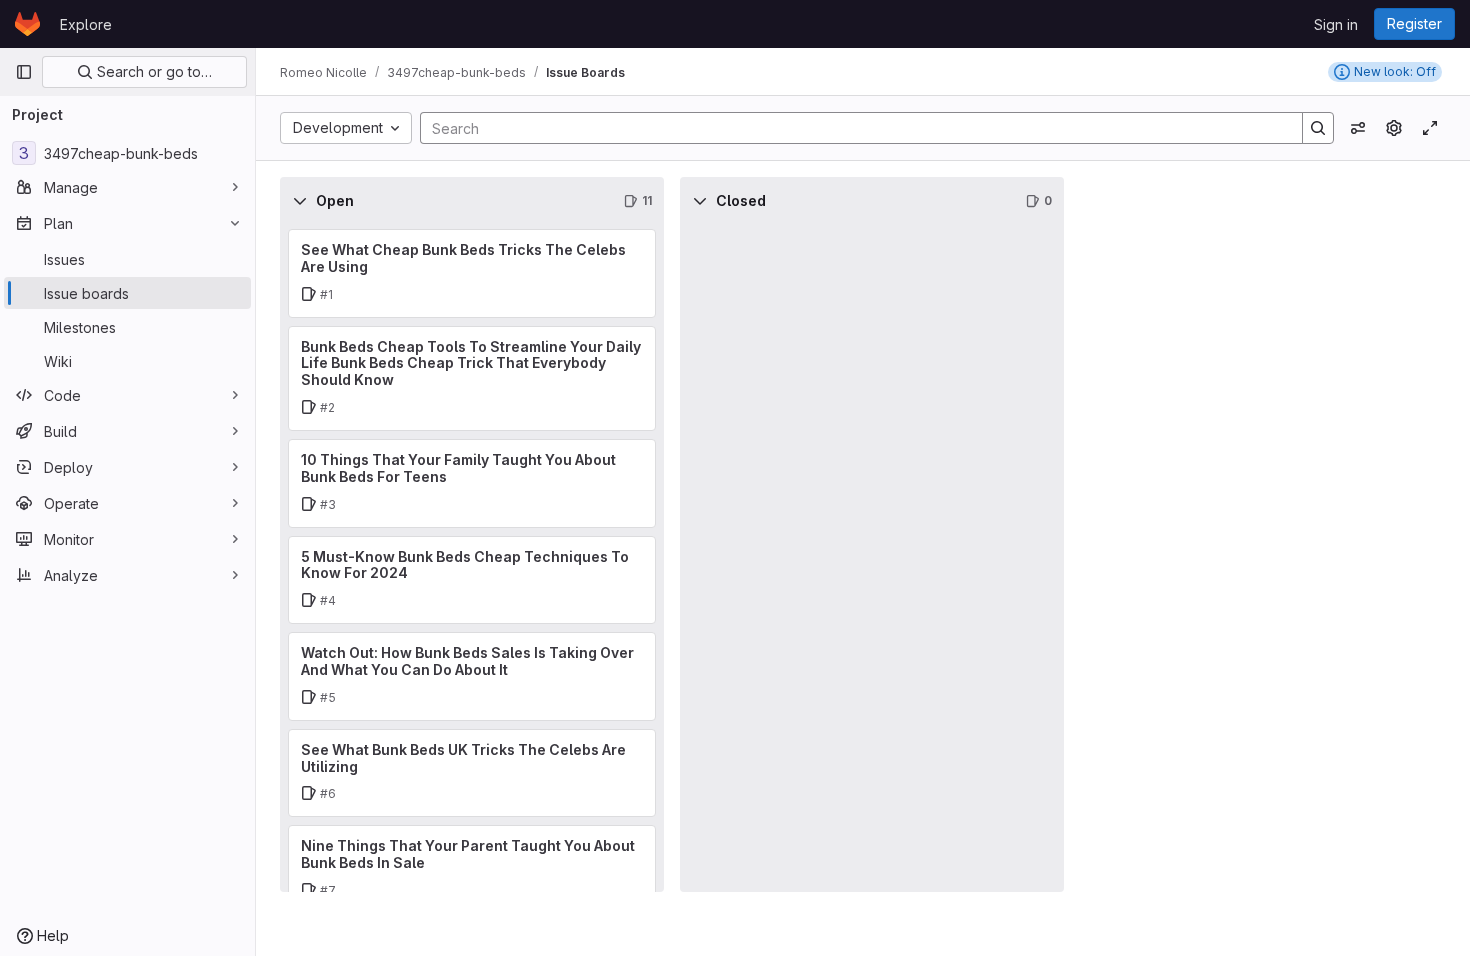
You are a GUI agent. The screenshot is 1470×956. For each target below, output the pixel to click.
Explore (86, 24)
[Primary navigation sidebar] (24, 72)
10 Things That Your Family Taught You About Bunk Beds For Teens (458, 468)
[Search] (1318, 128)
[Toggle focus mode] (1430, 128)
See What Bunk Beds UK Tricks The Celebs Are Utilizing (463, 758)
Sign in (1336, 24)
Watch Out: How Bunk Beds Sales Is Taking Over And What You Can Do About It (467, 661)
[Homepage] (27, 24)
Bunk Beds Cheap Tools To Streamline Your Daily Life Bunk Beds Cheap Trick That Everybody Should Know (471, 363)
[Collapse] (300, 201)
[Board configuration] (1394, 128)
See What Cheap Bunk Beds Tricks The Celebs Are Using (463, 258)
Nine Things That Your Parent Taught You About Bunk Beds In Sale (468, 854)
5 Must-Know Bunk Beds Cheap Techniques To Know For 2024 (465, 565)
